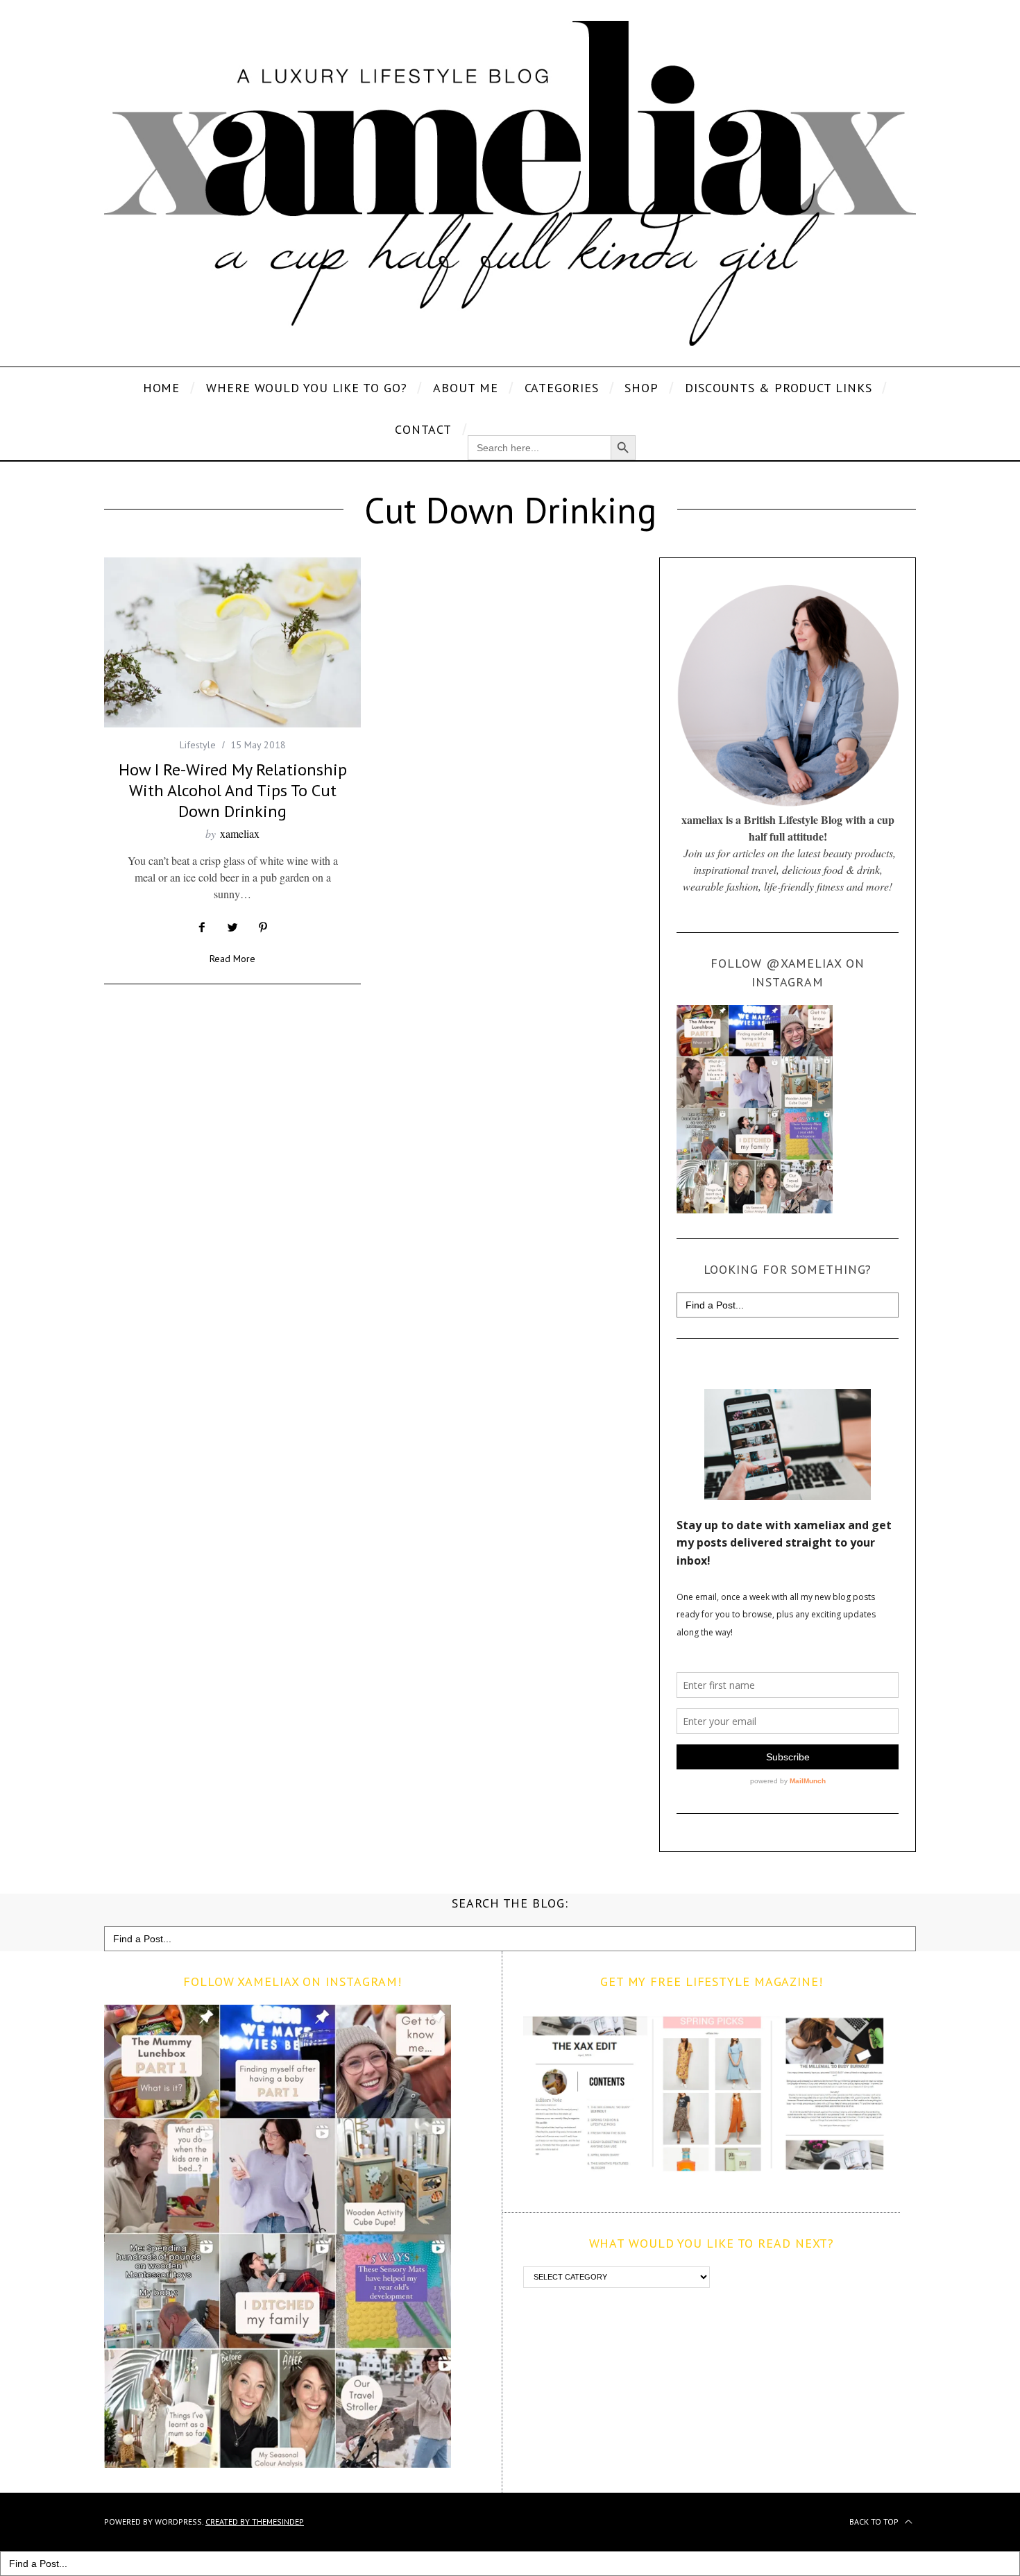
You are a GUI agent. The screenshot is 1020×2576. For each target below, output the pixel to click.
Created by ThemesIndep (255, 2522)
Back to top (875, 2522)
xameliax (240, 833)
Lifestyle (198, 745)
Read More (232, 959)
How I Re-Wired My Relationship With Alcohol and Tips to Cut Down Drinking (233, 790)
